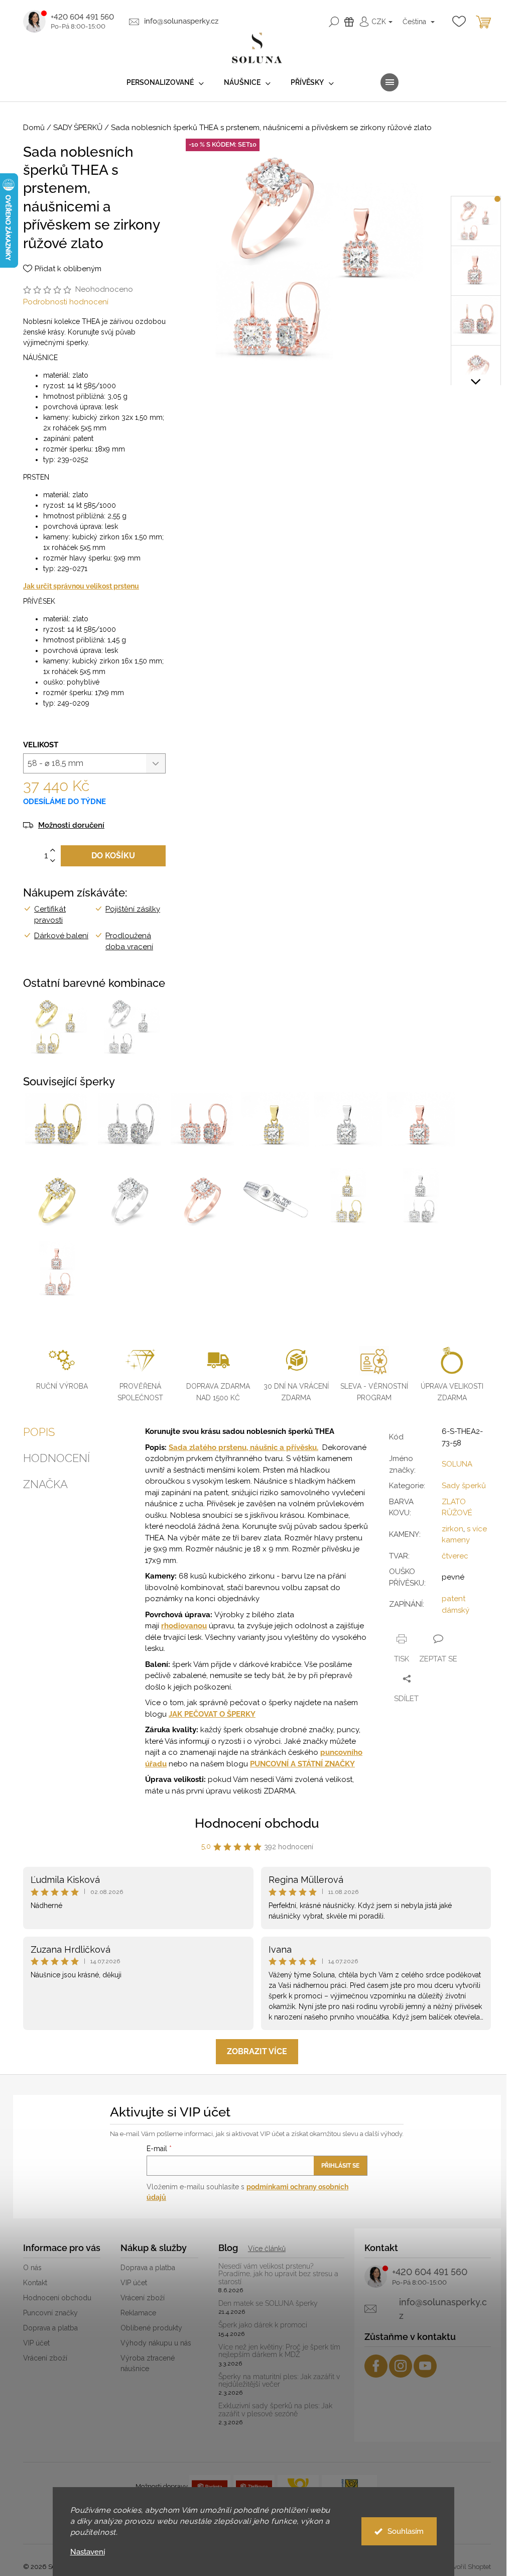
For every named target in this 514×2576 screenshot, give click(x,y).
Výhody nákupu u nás (156, 2343)
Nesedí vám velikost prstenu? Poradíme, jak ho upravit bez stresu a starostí (278, 2274)
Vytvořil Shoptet (467, 2567)
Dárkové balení (61, 936)
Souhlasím (406, 2531)
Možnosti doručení (71, 825)
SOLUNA (457, 1464)
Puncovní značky (50, 2313)
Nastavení (88, 2552)
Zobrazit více (257, 2051)
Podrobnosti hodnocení (66, 302)
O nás (32, 2268)
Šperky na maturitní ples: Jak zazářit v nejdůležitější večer (279, 2381)
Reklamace (138, 2313)
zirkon (453, 1529)
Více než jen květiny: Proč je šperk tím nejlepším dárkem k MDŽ (279, 2351)
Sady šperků (464, 1486)
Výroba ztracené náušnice (148, 2363)
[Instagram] (401, 2366)
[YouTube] (425, 2366)
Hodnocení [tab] (56, 1458)
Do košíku (113, 856)
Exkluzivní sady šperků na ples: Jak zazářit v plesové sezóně (275, 2410)
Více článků (267, 2249)
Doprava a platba (50, 2328)
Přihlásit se (340, 2166)
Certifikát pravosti (50, 915)
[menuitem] (165, 83)
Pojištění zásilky (133, 909)
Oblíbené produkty (151, 2328)
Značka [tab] (45, 1484)
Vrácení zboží (45, 2358)
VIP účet (36, 2343)
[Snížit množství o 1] (53, 861)
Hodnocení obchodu (257, 1823)
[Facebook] (376, 2366)
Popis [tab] (39, 1432)
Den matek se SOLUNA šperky (268, 2304)
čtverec (455, 1556)
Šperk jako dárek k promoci (263, 2325)
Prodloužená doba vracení (129, 941)
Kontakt (35, 2283)
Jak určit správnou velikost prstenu (81, 586)
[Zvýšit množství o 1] (53, 851)
